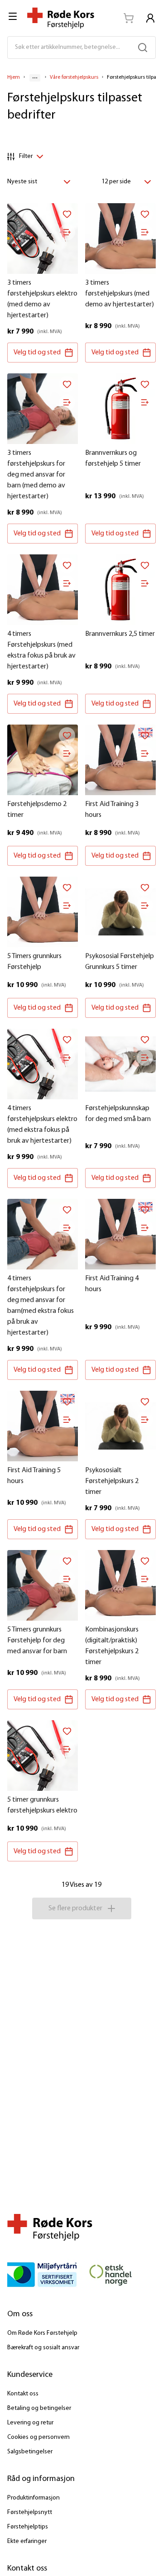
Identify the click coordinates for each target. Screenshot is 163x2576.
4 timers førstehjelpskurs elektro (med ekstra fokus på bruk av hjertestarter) (42, 1125)
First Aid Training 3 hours (112, 810)
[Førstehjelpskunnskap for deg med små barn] (120, 1064)
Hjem (14, 77)
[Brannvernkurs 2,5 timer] (120, 590)
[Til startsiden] (61, 18)
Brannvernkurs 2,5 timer (120, 634)
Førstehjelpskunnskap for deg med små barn (118, 1114)
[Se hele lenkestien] (35, 78)
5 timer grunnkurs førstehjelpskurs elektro (42, 1805)
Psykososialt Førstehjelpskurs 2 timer (112, 1481)
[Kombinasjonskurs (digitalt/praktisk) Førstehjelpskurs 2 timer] (120, 1585)
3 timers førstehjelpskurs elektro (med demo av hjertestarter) (42, 299)
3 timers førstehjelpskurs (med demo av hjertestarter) (120, 294)
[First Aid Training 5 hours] (43, 1426)
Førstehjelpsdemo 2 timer (37, 810)
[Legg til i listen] (67, 232)
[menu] (14, 16)
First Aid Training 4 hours (112, 1284)
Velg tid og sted (37, 353)
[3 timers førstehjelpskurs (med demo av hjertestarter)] (120, 239)
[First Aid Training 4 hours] (120, 1234)
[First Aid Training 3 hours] (120, 760)
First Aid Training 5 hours (34, 1476)
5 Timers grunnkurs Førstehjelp (34, 962)
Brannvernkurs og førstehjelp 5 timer (113, 458)
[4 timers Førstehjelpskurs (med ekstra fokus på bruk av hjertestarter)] (43, 590)
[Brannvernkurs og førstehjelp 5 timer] (120, 409)
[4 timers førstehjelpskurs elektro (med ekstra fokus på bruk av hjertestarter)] (43, 1064)
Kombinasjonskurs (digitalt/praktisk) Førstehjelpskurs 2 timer (112, 1646)
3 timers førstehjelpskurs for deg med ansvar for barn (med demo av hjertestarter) (36, 475)
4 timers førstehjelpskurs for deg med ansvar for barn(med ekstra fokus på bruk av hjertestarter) (41, 1306)
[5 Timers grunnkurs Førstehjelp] (43, 912)
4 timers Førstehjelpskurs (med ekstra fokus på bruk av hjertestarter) (41, 650)
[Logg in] (150, 18)
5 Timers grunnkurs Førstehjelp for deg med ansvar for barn (37, 1641)
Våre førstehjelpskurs (74, 77)
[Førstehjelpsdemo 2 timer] (43, 760)
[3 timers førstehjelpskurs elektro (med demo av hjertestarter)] (43, 239)
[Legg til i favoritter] (67, 214)
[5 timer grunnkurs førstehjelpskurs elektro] (43, 1755)
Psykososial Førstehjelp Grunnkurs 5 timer (120, 962)
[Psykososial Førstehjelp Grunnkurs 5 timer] (120, 912)
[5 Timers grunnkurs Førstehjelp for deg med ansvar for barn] (43, 1585)
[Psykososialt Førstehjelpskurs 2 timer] (120, 1426)
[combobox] (41, 182)
